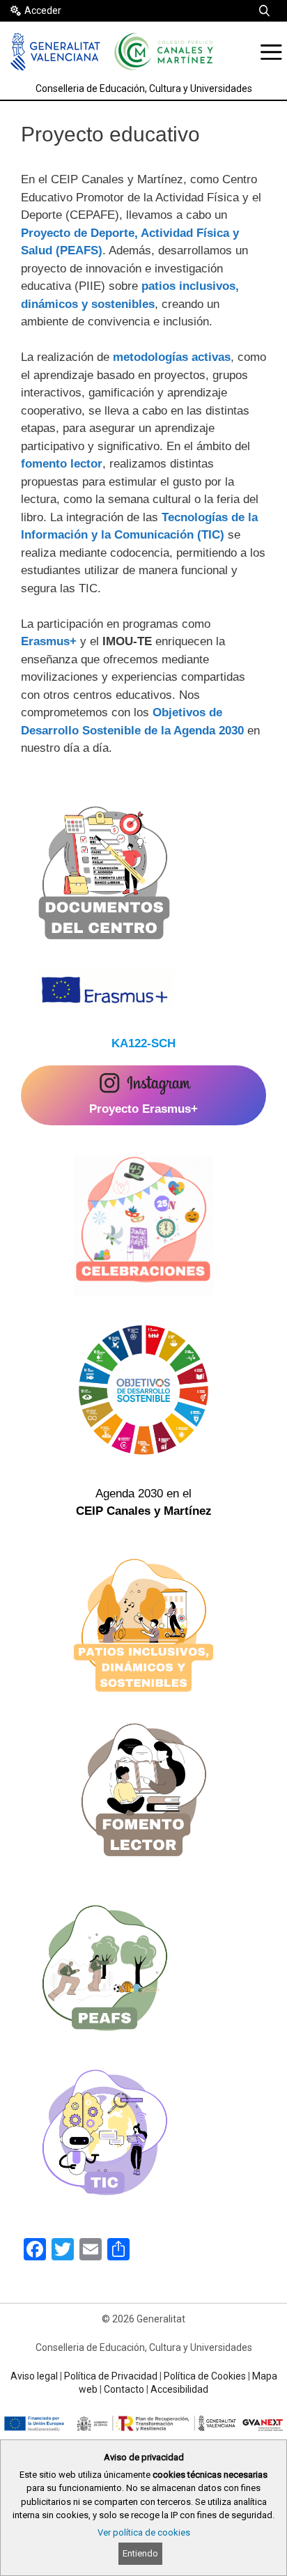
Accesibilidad (179, 2389)
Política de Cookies (205, 2376)
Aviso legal (34, 2376)
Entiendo (140, 2553)
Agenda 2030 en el (144, 1503)
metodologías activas (172, 357)
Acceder (43, 10)
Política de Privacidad (111, 2376)
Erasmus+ (49, 641)
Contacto (124, 2389)
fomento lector (62, 464)
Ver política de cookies (144, 2532)
